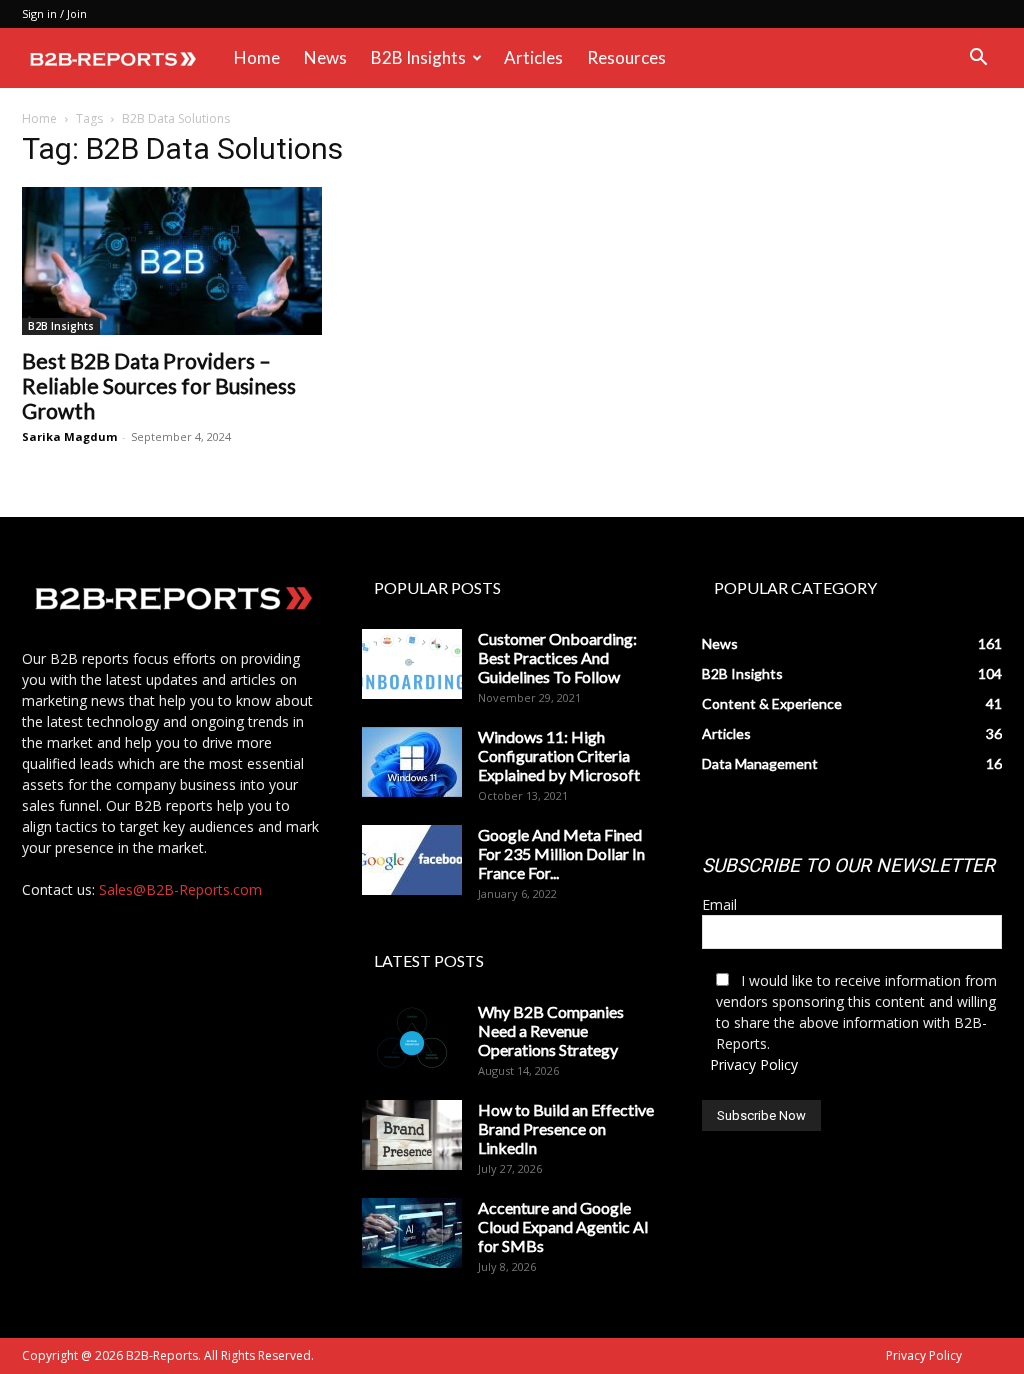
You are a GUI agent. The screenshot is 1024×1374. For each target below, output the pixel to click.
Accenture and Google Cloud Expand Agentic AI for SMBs (563, 1226)
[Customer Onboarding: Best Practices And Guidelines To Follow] (412, 664)
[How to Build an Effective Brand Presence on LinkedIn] (412, 1135)
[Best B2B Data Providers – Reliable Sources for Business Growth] (172, 261)
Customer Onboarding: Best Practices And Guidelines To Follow (557, 657)
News (325, 57)
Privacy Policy (754, 1064)
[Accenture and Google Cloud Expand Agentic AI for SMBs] (412, 1233)
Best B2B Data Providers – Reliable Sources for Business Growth (159, 385)
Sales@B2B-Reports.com (180, 889)
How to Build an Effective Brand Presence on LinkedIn (566, 1128)
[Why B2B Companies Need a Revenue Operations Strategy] (412, 1037)
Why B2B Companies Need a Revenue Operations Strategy (551, 1030)
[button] (978, 59)
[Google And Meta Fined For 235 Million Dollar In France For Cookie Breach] (412, 860)
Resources (626, 57)
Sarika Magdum (69, 436)
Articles (533, 57)
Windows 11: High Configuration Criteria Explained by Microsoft (559, 755)
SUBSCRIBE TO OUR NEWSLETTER (848, 865)
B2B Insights (418, 57)
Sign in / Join (54, 13)
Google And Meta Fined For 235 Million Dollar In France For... (561, 853)
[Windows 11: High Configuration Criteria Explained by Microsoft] (412, 762)
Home (257, 57)
